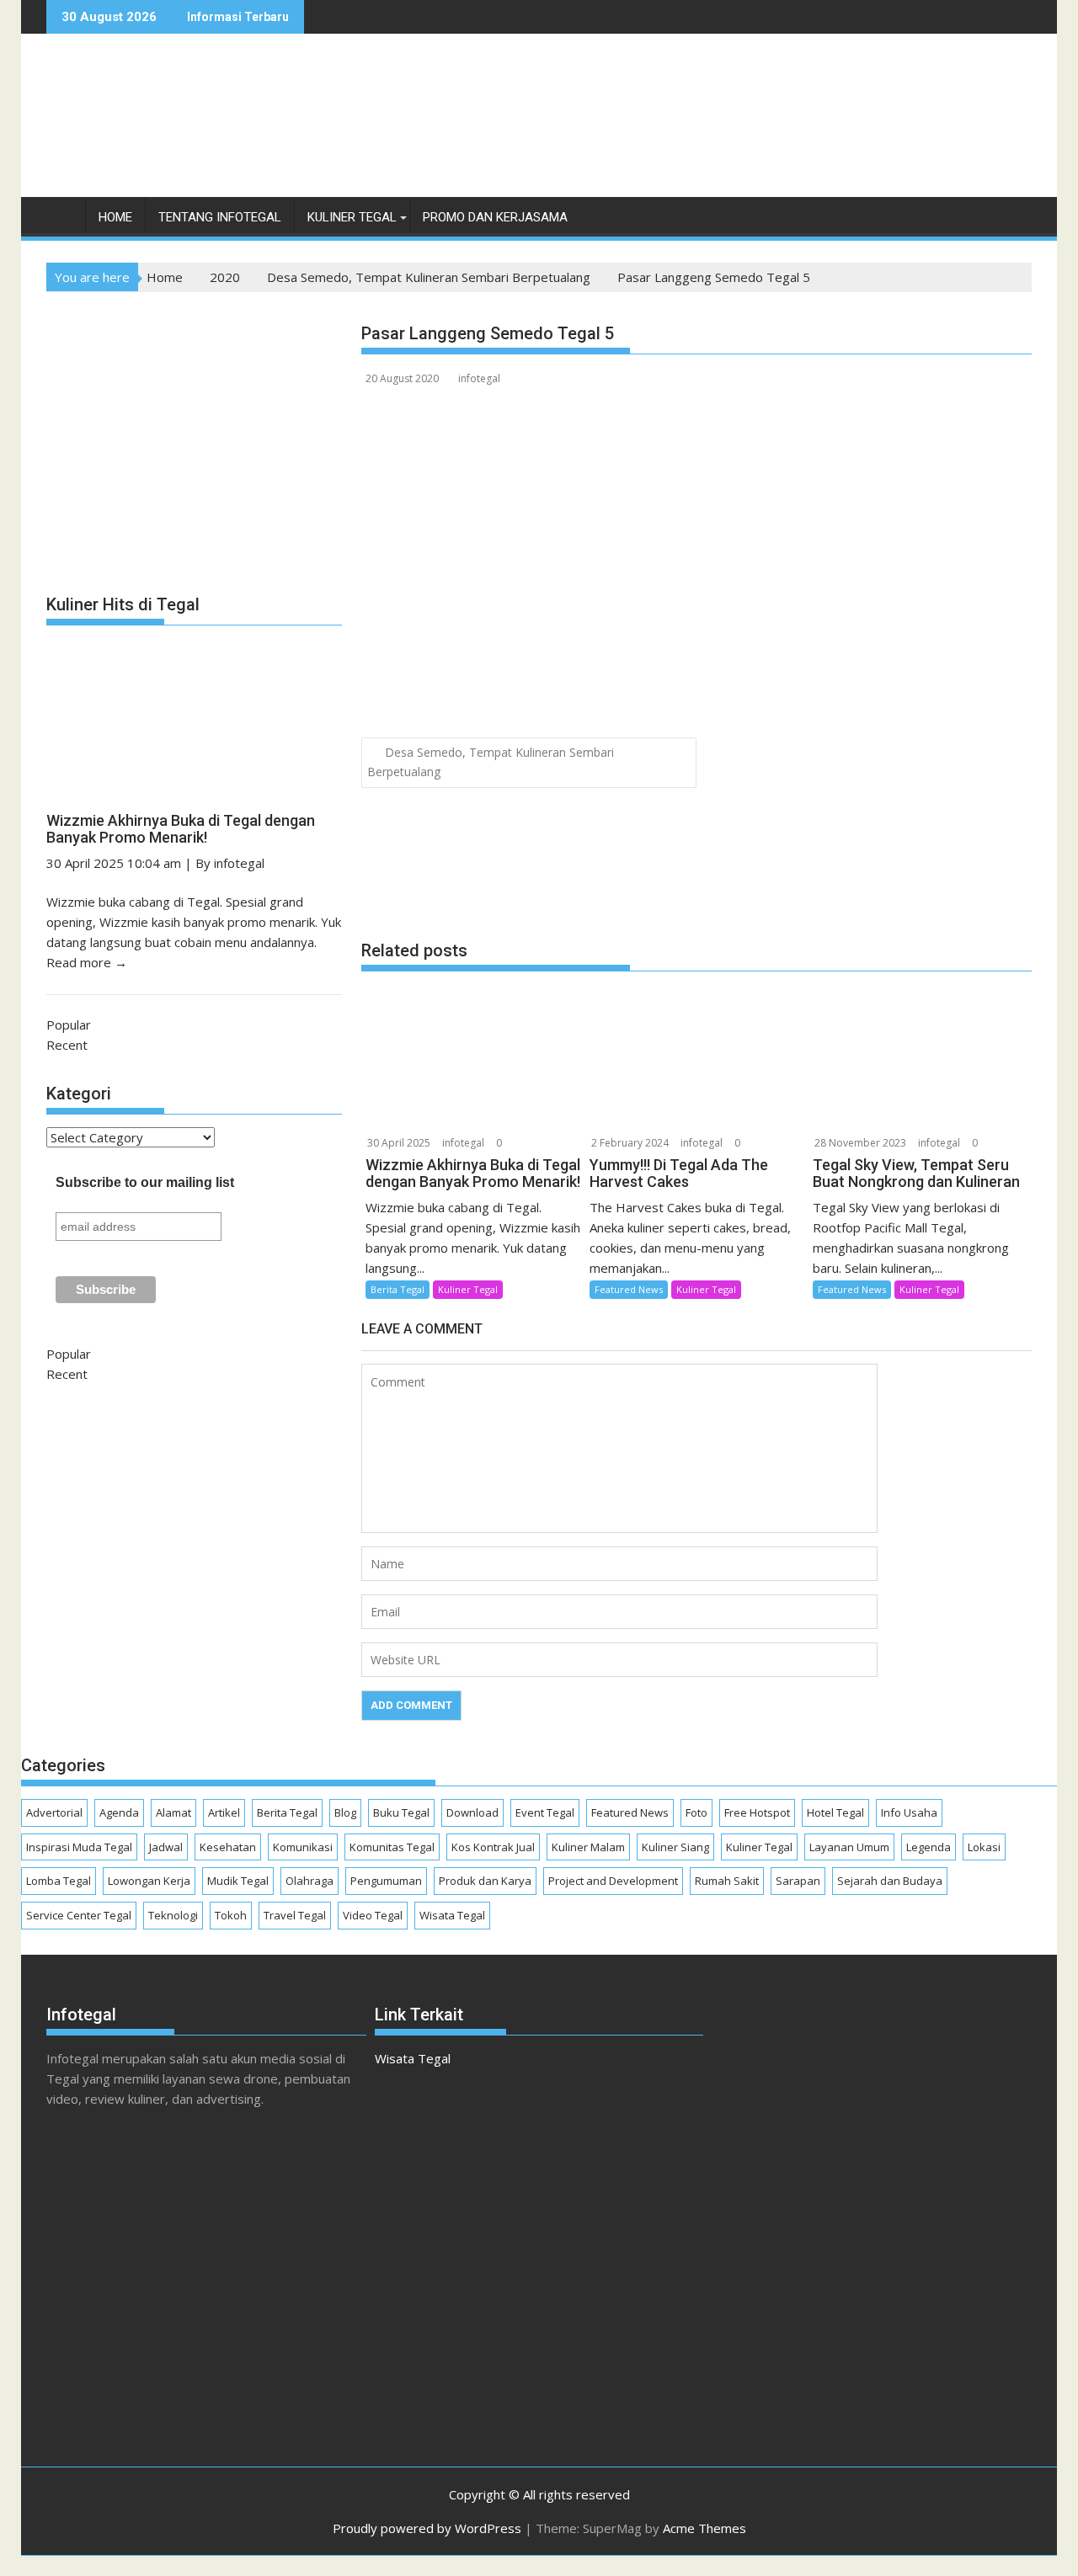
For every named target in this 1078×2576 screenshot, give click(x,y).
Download (472, 1812)
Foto (696, 1812)
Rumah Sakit (727, 1881)
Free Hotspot (757, 1812)
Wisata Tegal (452, 1915)
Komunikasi (303, 1847)
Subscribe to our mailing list (145, 1182)
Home (115, 217)
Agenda (119, 1812)
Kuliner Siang (675, 1847)
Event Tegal (545, 1812)
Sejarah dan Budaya (890, 1881)
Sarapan (798, 1881)
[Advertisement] (725, 133)
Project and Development (613, 1881)
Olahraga (310, 1881)
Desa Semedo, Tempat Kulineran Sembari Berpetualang (491, 762)
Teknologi (173, 1915)
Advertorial (54, 1812)
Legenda (929, 1847)
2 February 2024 (630, 1143)
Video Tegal (373, 1915)
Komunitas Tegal (392, 1847)
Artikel (224, 1812)
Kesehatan (228, 1847)
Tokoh (231, 1915)
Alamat (173, 1812)
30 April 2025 (399, 1143)
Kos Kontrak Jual (493, 1847)
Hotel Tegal (835, 1812)
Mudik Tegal (238, 1881)
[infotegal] (63, 221)
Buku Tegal (401, 1812)
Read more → (87, 962)
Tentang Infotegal (220, 217)
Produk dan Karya (485, 1881)
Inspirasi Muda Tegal (79, 1847)
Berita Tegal (398, 1289)
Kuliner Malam (588, 1847)
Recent (67, 1045)
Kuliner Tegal (352, 217)
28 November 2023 (860, 1143)
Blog (345, 1812)
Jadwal (166, 1847)
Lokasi (984, 1847)
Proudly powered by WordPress (427, 2528)
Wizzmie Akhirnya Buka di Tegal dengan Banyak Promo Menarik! (181, 829)
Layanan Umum (849, 1847)
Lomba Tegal (59, 1881)
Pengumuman (386, 1881)
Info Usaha (909, 1812)
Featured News (629, 1289)
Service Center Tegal (79, 1915)
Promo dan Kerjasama (495, 217)
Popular (69, 1025)
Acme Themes (704, 2528)
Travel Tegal (295, 1915)
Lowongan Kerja (149, 1881)
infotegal (479, 378)
